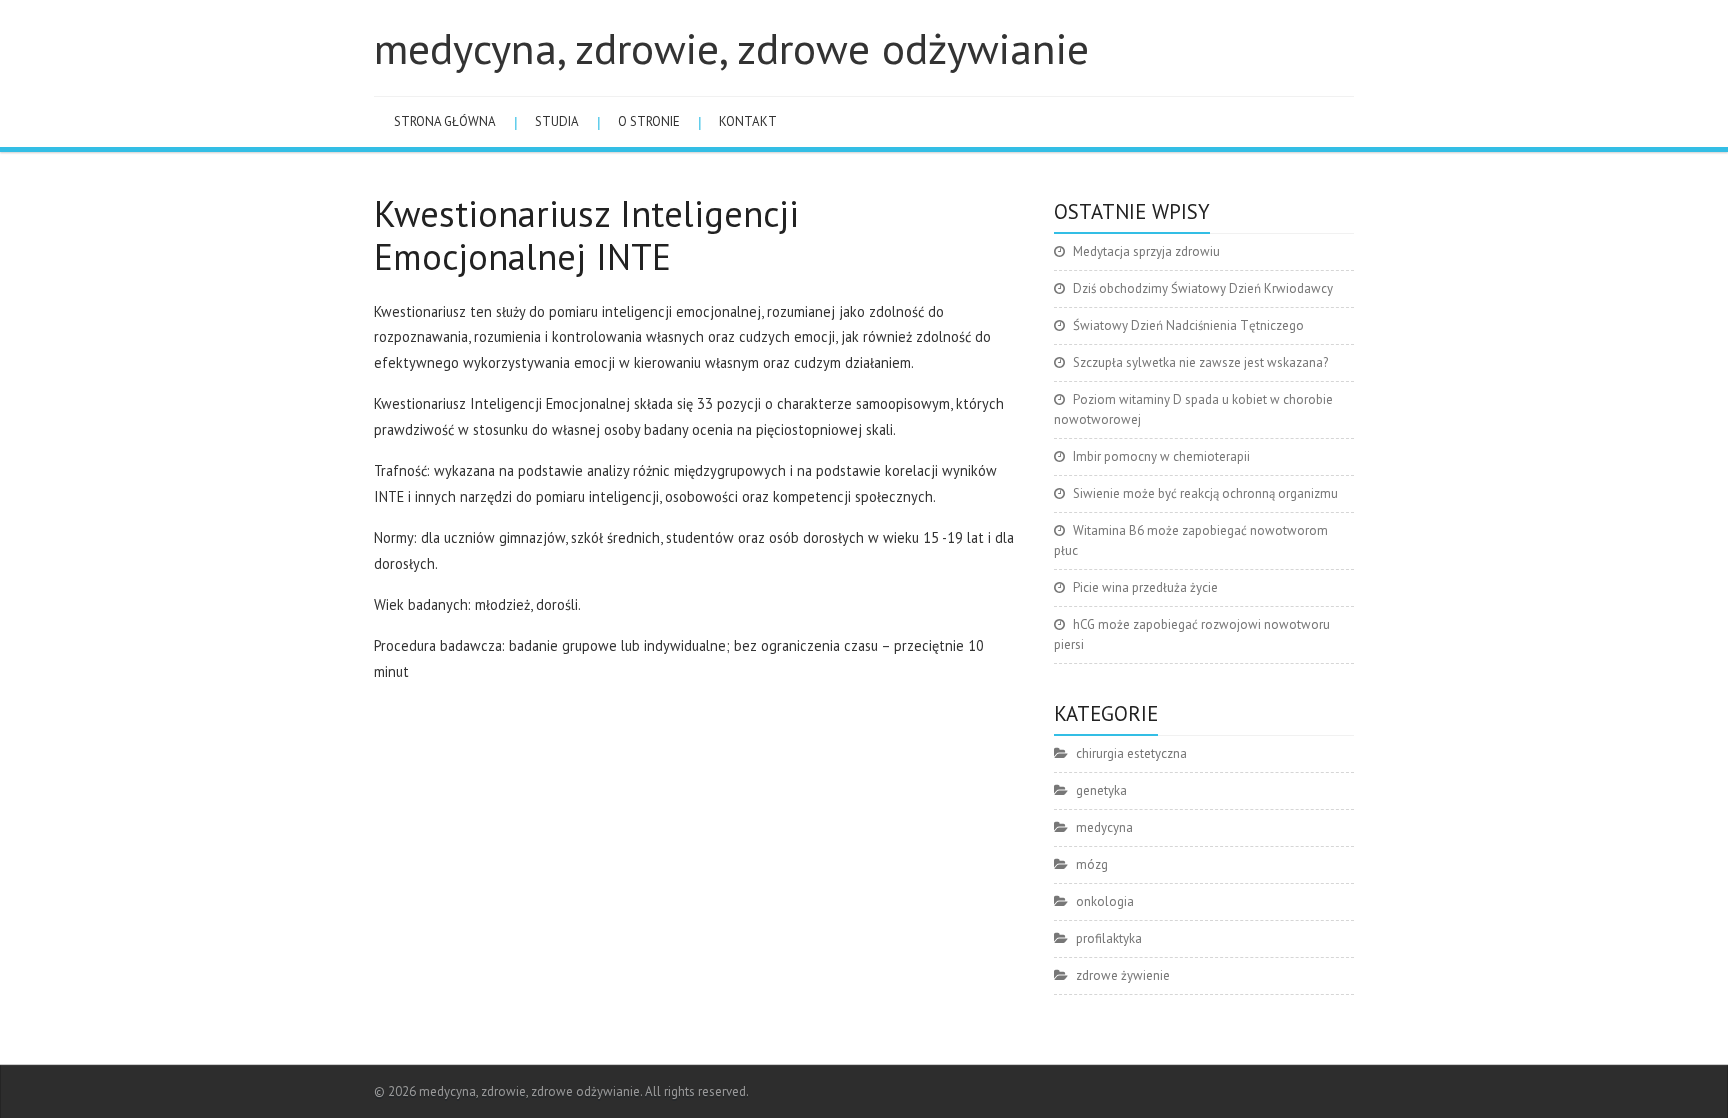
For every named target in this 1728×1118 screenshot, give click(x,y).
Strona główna (445, 121)
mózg (1092, 864)
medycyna (1104, 827)
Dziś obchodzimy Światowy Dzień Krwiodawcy (1203, 288)
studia (557, 121)
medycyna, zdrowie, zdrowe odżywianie (731, 48)
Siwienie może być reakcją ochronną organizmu (1205, 493)
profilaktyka (1109, 938)
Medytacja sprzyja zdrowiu (1146, 251)
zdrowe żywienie (1123, 975)
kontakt (748, 121)
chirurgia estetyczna (1131, 753)
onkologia (1105, 901)
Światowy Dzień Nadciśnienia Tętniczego (1188, 325)
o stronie (649, 121)
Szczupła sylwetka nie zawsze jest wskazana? (1200, 362)
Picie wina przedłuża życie (1145, 587)
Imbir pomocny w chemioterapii (1161, 456)
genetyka (1101, 790)
